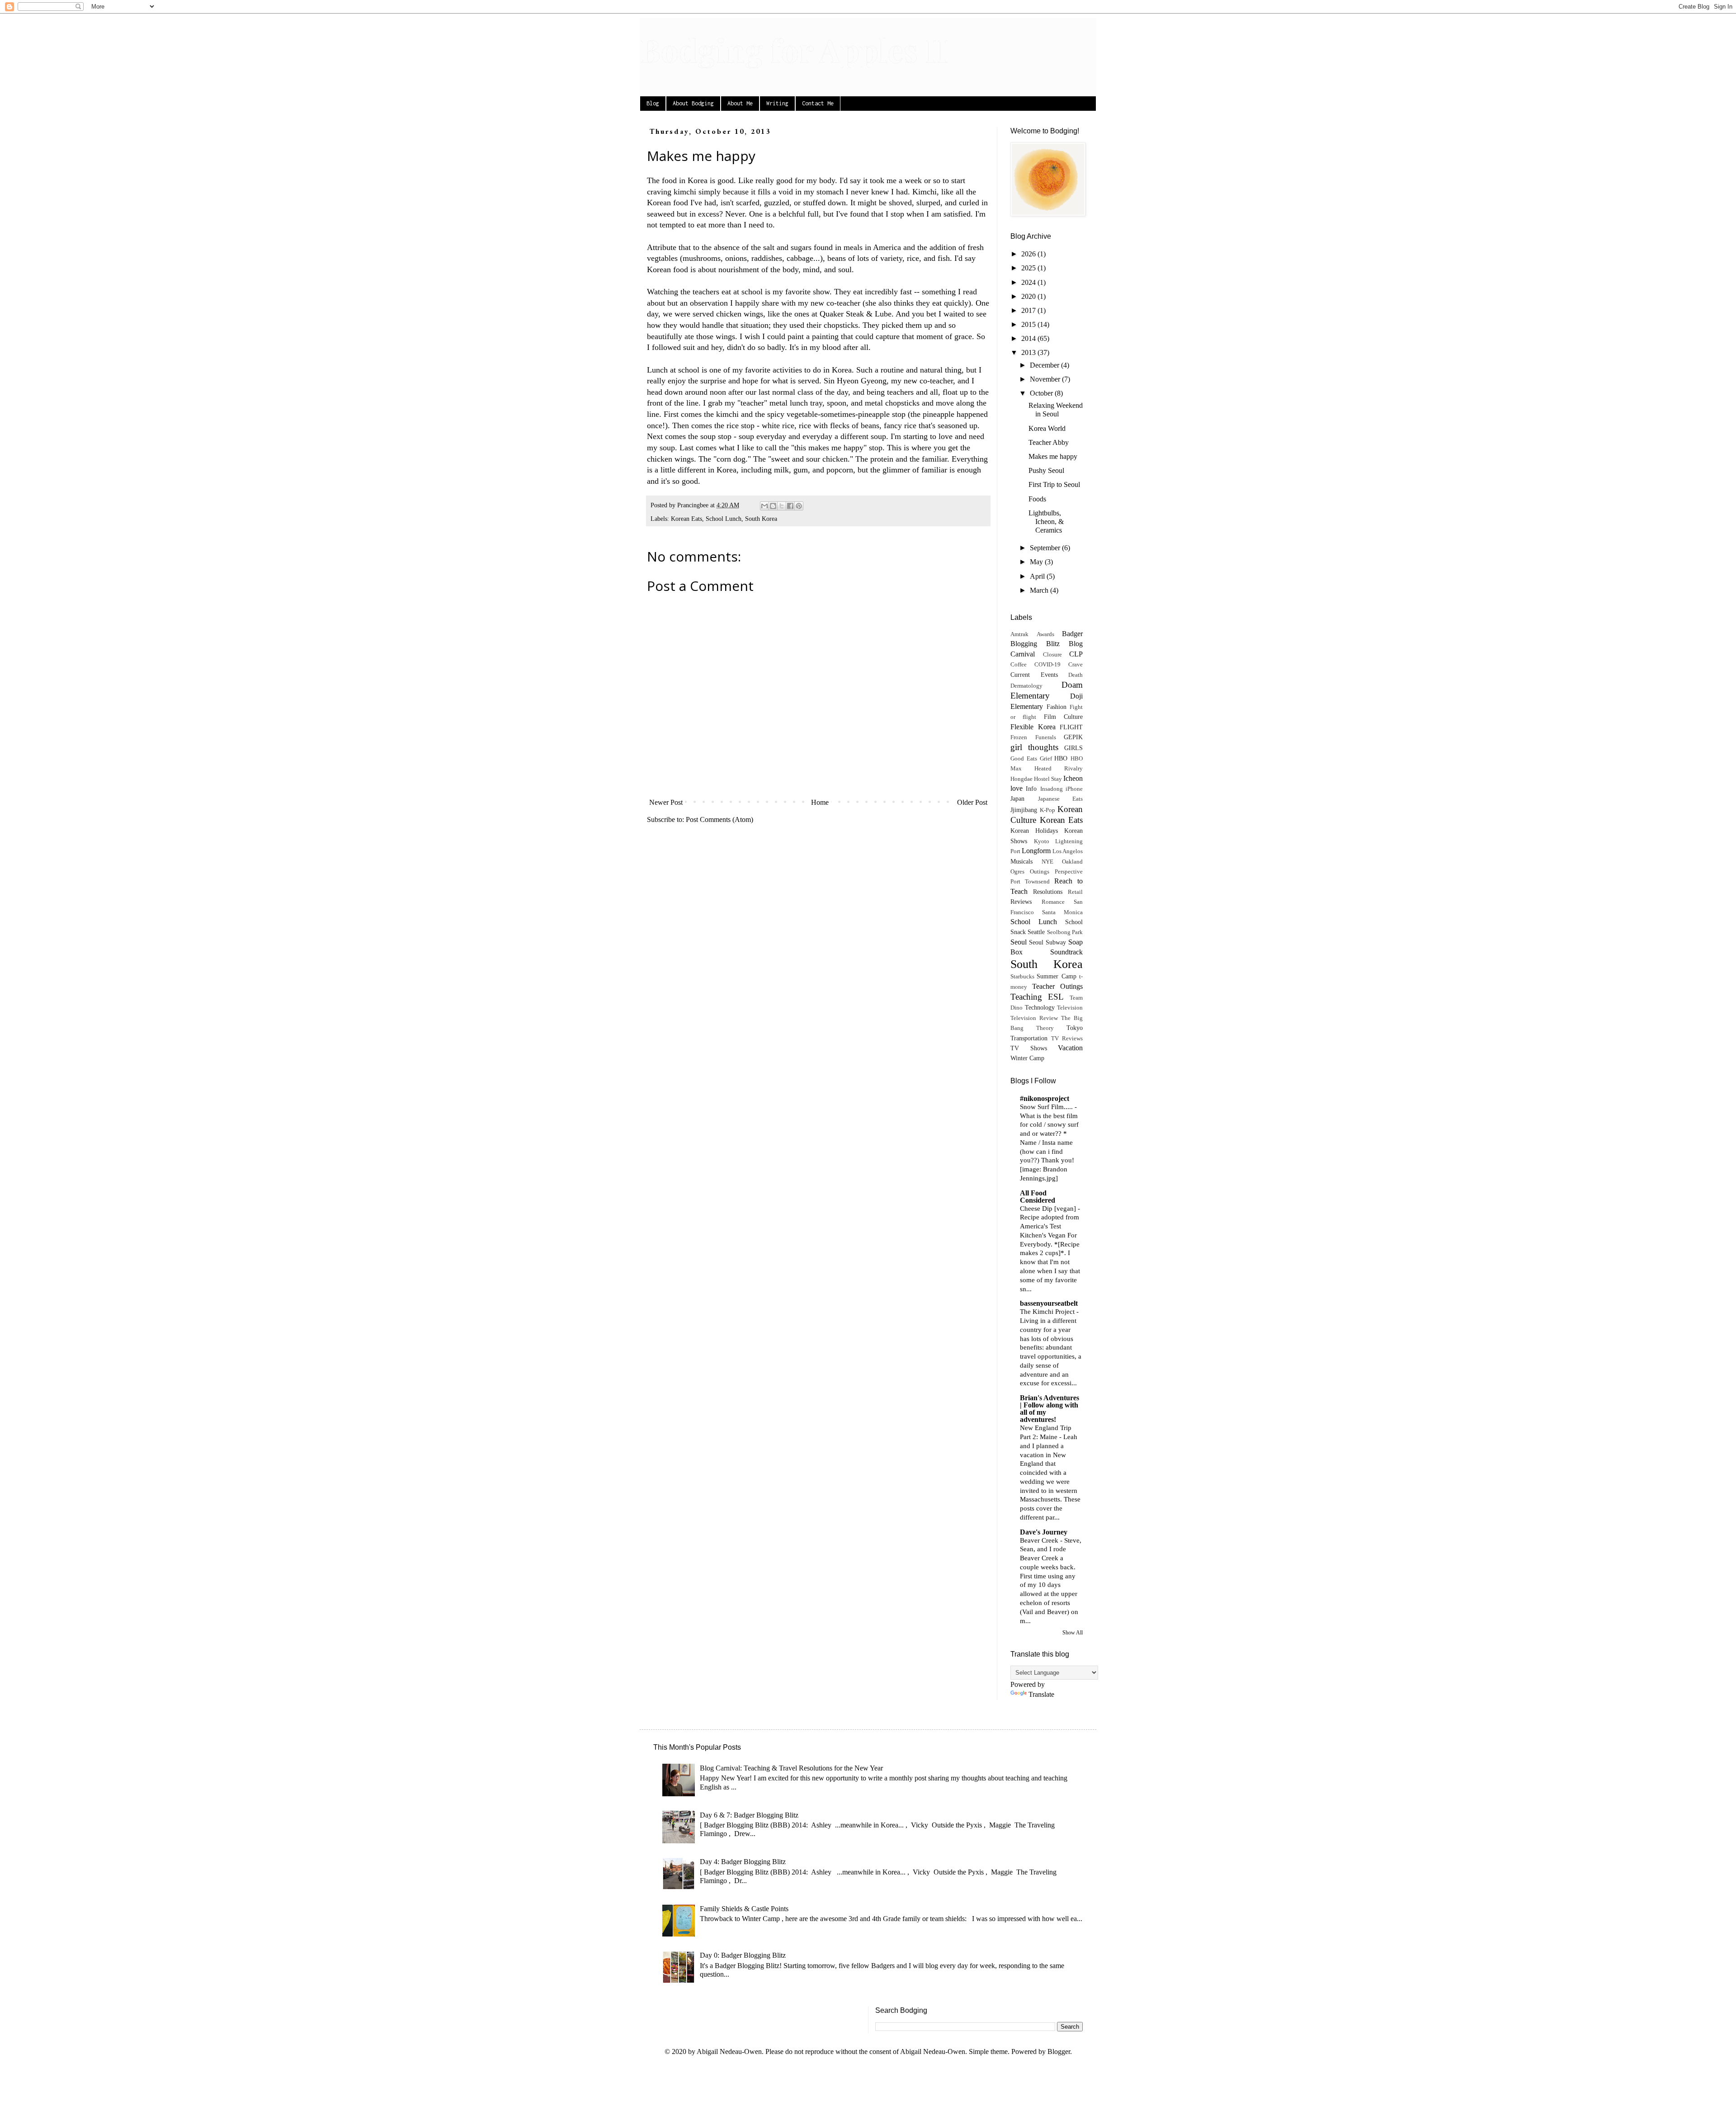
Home (820, 802)
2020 (1029, 296)
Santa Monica (1062, 912)
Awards (1045, 634)
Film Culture (1063, 717)
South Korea (761, 519)
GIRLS (1073, 748)
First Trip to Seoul (1054, 484)
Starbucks (1022, 977)
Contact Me (818, 103)
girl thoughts (1034, 747)
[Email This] (764, 506)
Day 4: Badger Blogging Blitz (743, 1862)
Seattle (1036, 932)
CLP (1076, 654)
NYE (1047, 862)
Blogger (1059, 2052)
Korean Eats (686, 519)
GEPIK (1073, 737)
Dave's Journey (1044, 1532)
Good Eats (1024, 759)
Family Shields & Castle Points (744, 1909)
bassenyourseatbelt (1049, 1303)
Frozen (1019, 737)
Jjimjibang (1024, 810)
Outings (1040, 872)
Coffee (1019, 665)
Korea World (1047, 428)
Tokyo (1075, 1028)
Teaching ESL (1037, 997)
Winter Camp (1027, 1058)
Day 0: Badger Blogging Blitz (743, 1955)
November (1046, 379)
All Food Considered (1038, 1197)
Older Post (972, 802)
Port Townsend (1030, 882)
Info (1031, 789)
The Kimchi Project (1048, 1311)
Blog (653, 103)
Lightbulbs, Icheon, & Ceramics (1046, 522)
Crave (1076, 665)
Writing (777, 103)
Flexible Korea (1033, 727)
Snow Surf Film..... (1047, 1107)
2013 (1029, 352)
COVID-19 (1047, 665)
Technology (1040, 1007)
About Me (740, 103)
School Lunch (724, 519)
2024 (1029, 282)
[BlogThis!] (773, 506)
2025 (1029, 268)
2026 (1029, 254)
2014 (1029, 338)
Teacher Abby (1049, 442)
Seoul (1019, 942)
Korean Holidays (1034, 831)
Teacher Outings (1057, 986)
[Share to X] (782, 506)
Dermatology (1026, 686)
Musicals (1021, 861)
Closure (1052, 655)
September (1046, 548)
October (1042, 393)
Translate (1041, 1694)
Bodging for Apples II (794, 49)
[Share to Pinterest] (799, 506)
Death (1076, 675)
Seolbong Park (1065, 932)
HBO (1061, 758)
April (1038, 576)
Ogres (1017, 872)
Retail (1075, 892)
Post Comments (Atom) (719, 819)
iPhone (1074, 789)
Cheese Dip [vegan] (1049, 1208)
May (1037, 562)
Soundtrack (1066, 952)
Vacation (1070, 1048)
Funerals (1046, 737)
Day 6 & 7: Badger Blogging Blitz (749, 1815)
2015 (1029, 324)
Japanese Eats (1061, 799)
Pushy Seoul (1046, 470)
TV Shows (1029, 1048)
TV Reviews (1067, 1039)
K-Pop (1047, 810)
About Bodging (693, 103)
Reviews (1021, 902)
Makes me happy (1053, 456)
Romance (1053, 902)
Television (1070, 1008)
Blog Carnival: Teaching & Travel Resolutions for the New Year (791, 1768)
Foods (1037, 499)
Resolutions (1048, 892)
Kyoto (1042, 841)
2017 (1029, 310)
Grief (1046, 759)
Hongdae (1021, 779)
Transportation (1029, 1038)
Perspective (1069, 872)
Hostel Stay (1048, 779)
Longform (1036, 851)
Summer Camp (1056, 976)
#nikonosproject (1045, 1098)
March (1040, 590)
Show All (1073, 1633)
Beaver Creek (1040, 1540)
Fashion (1057, 707)
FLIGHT (1071, 727)
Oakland (1072, 862)
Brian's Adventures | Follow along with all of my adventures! (1050, 1409)
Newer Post (666, 802)
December (1045, 365)
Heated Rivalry (1059, 769)
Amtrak (1019, 634)
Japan (1017, 798)
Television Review (1034, 1018)
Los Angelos (1068, 851)
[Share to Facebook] (790, 506)
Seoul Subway (1047, 942)
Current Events (1034, 675)
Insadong (1052, 789)
